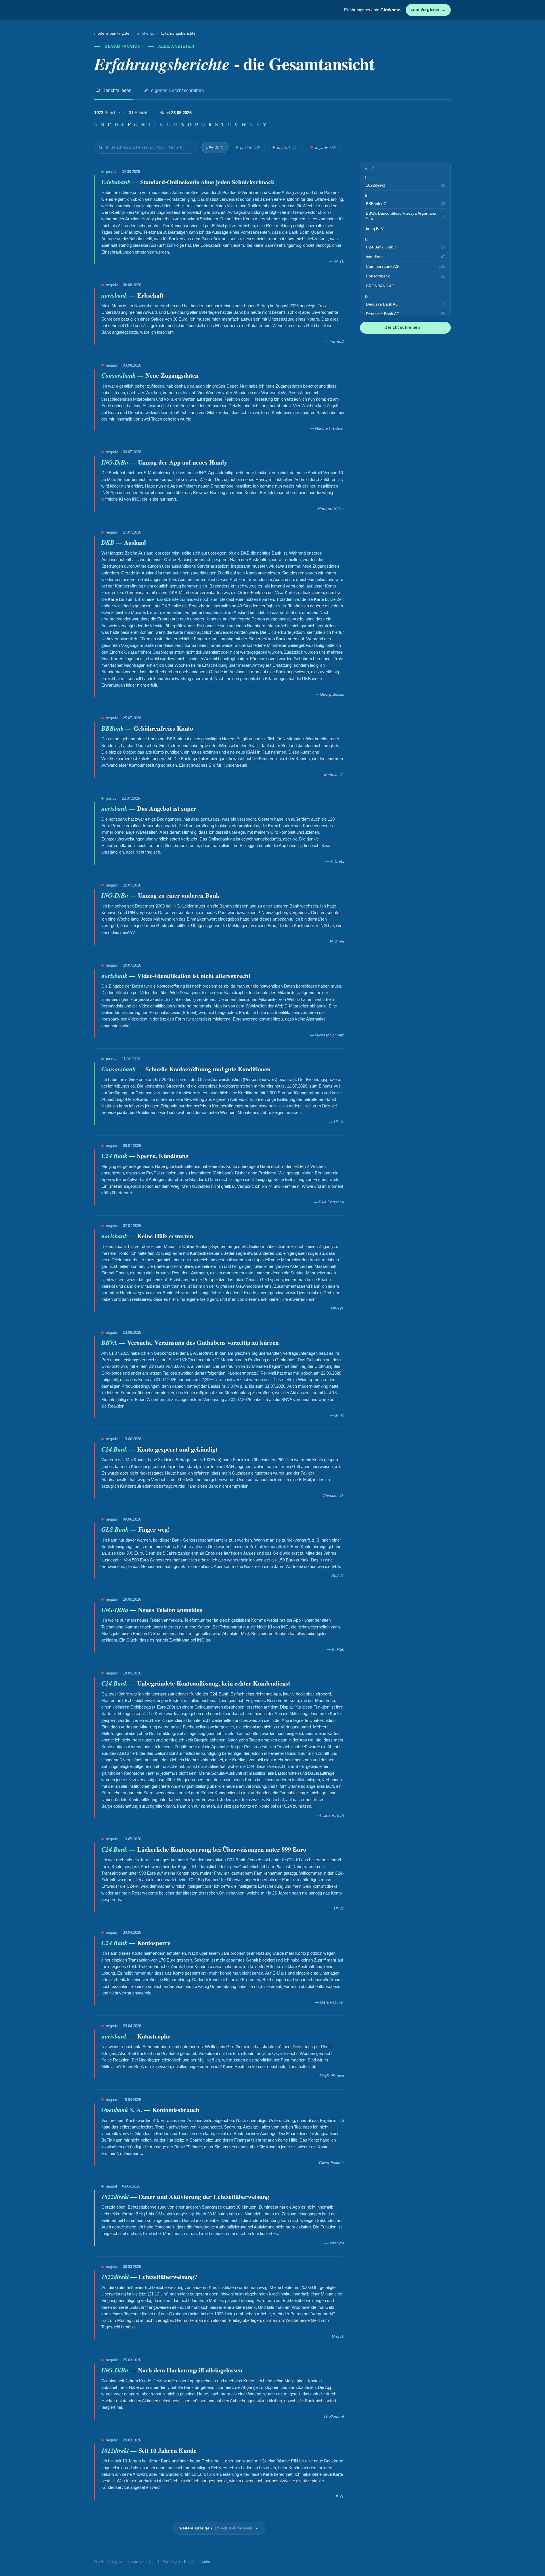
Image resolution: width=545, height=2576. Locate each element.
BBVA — (114, 1342)
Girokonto (145, 33)
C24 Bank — (119, 1156)
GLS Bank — (120, 1529)
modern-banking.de (112, 33)
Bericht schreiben (405, 327)
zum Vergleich (428, 10)
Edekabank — (121, 182)
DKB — (113, 542)
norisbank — (119, 295)
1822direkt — (120, 2196)
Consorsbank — (123, 375)
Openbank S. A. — (127, 2110)
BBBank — (117, 728)
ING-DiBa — (120, 462)
